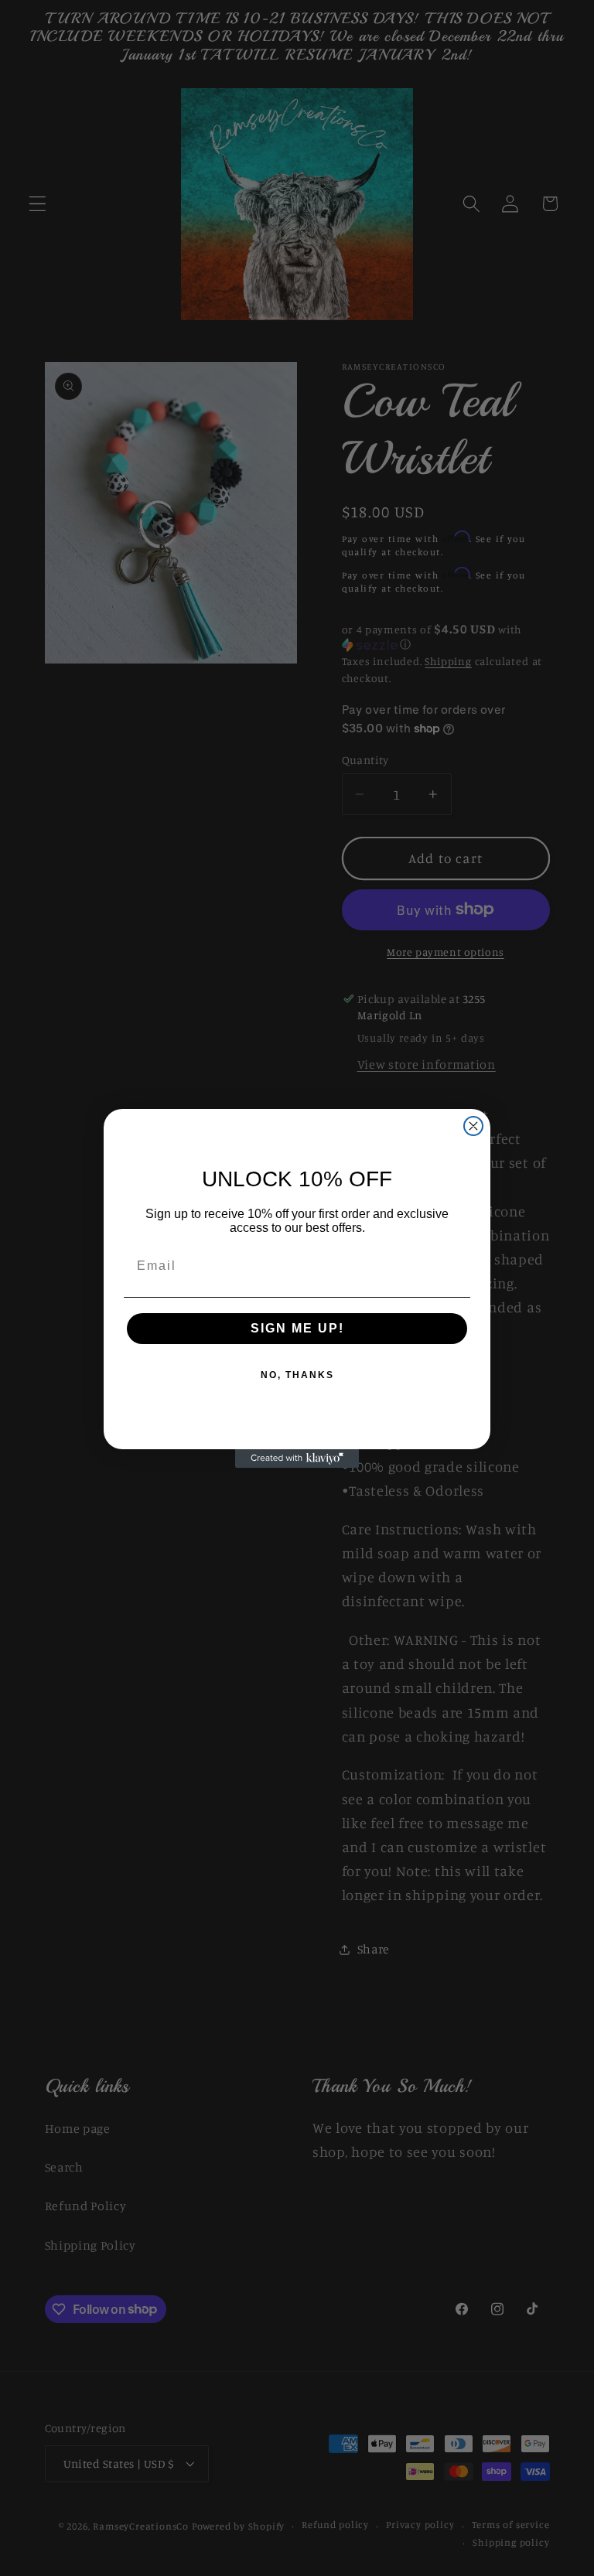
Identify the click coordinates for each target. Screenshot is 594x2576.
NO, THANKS (297, 1375)
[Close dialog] (473, 1126)
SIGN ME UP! (297, 1328)
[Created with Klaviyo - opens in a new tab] (297, 1459)
